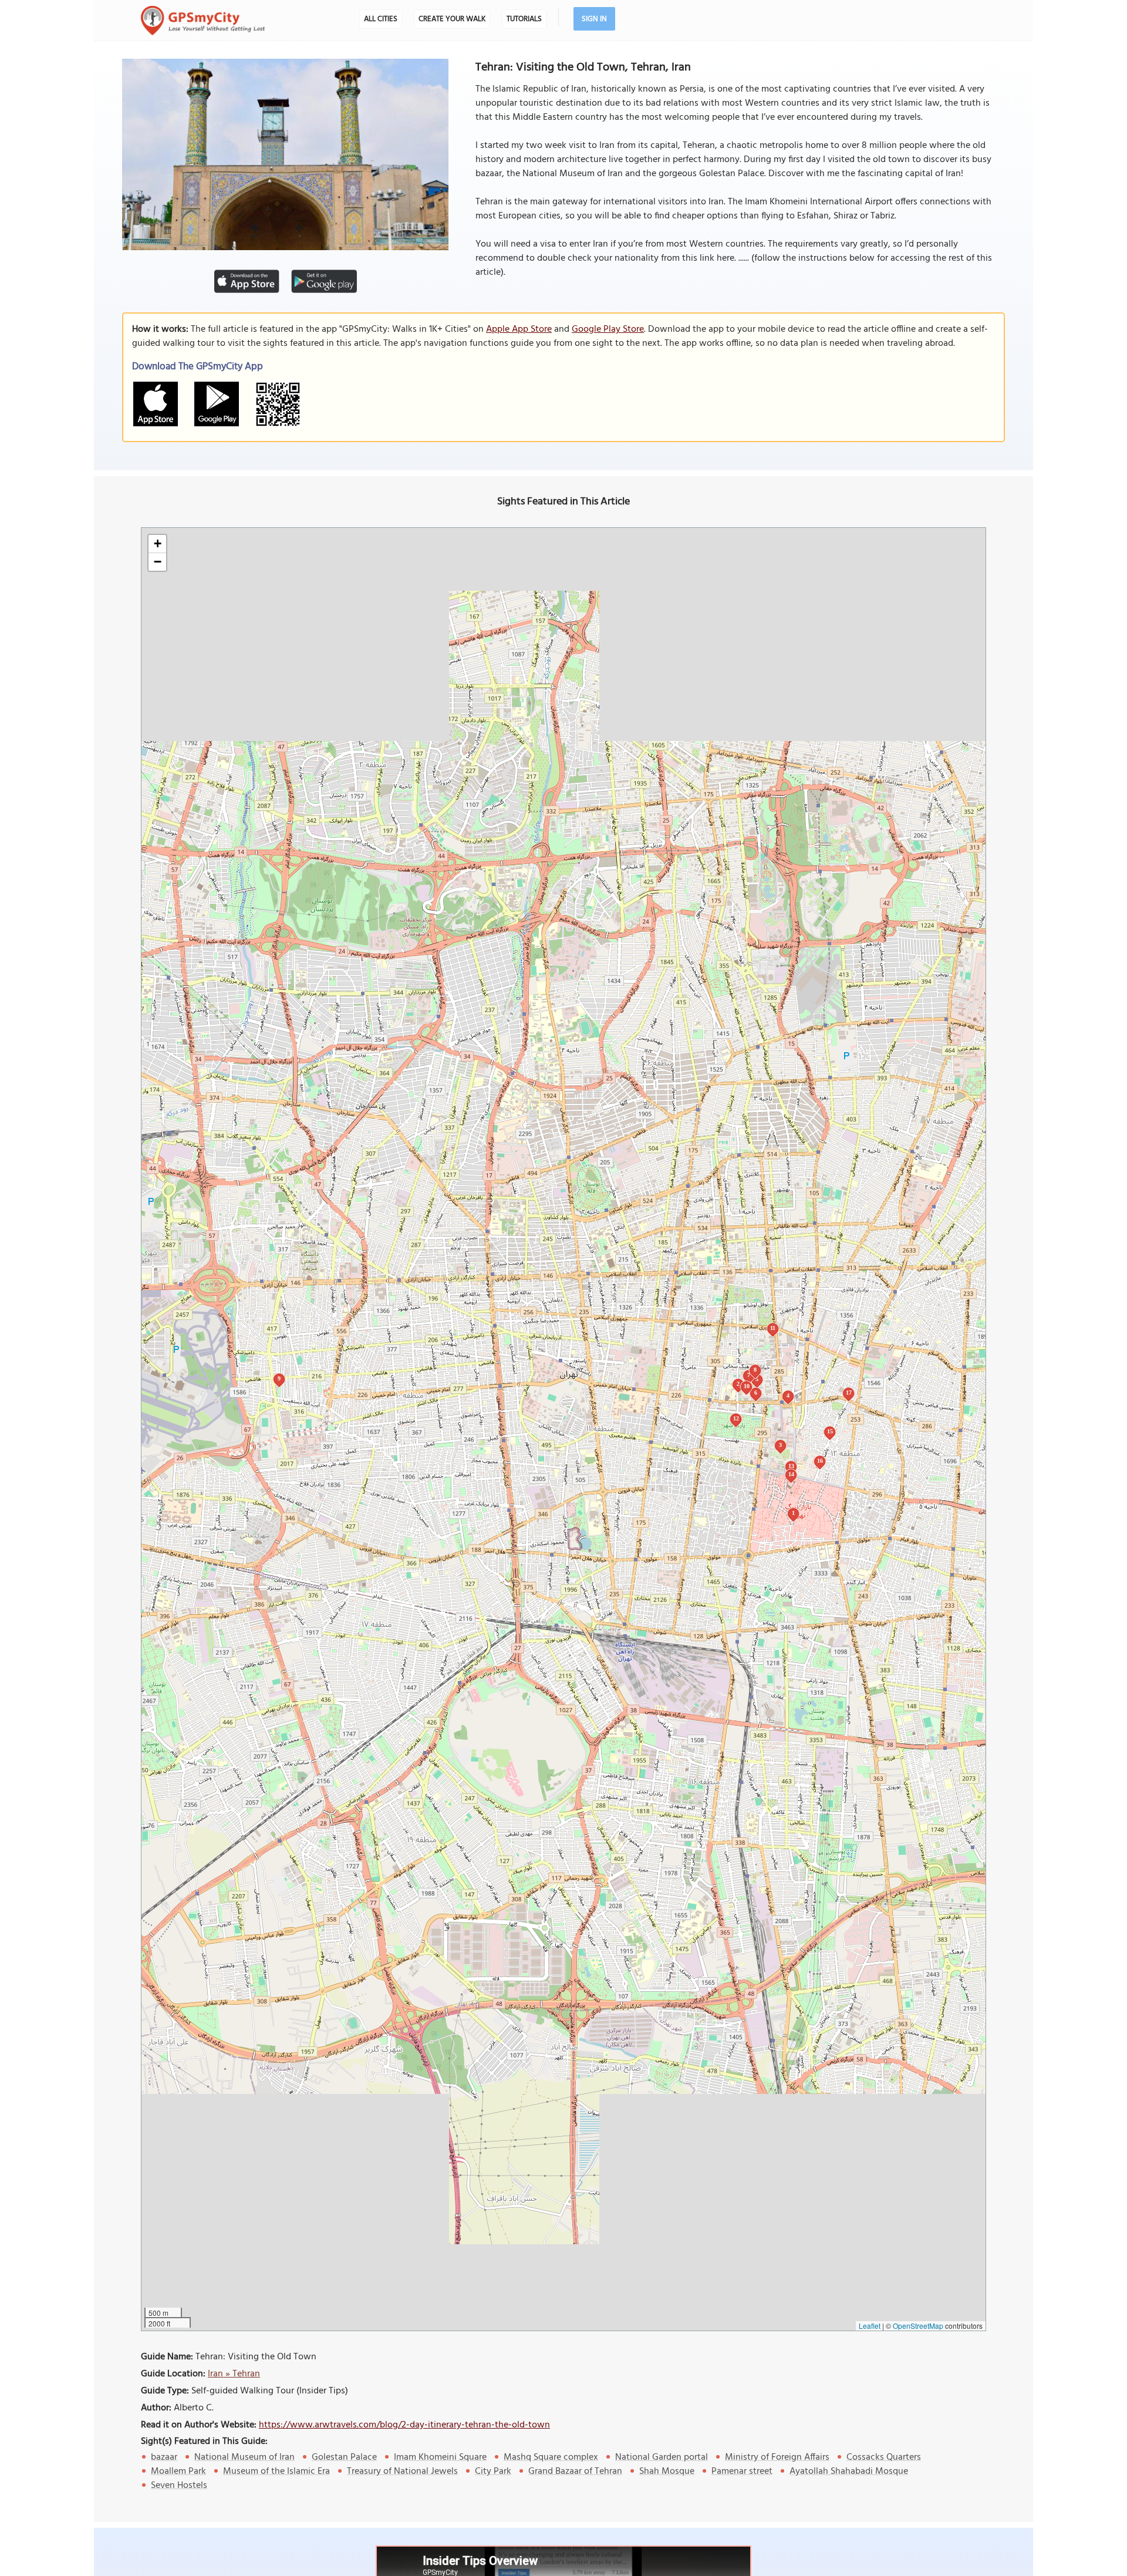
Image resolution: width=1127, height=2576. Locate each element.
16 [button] (820, 1461)
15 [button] (830, 1431)
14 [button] (791, 1474)
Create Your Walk (452, 19)
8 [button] (755, 1370)
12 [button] (736, 1418)
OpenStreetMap (918, 2326)
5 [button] (757, 1379)
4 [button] (788, 1395)
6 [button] (756, 1393)
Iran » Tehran (234, 2374)
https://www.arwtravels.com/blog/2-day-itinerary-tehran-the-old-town (404, 2425)
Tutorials (524, 19)
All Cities (381, 19)
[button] (157, 544)
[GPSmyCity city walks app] (203, 21)
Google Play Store (608, 329)
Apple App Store (519, 329)
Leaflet (870, 2326)
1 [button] (793, 1513)
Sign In (594, 19)
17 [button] (849, 1393)
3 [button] (780, 1445)
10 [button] (747, 1386)
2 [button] (738, 1384)
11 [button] (773, 1328)
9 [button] (279, 1378)
